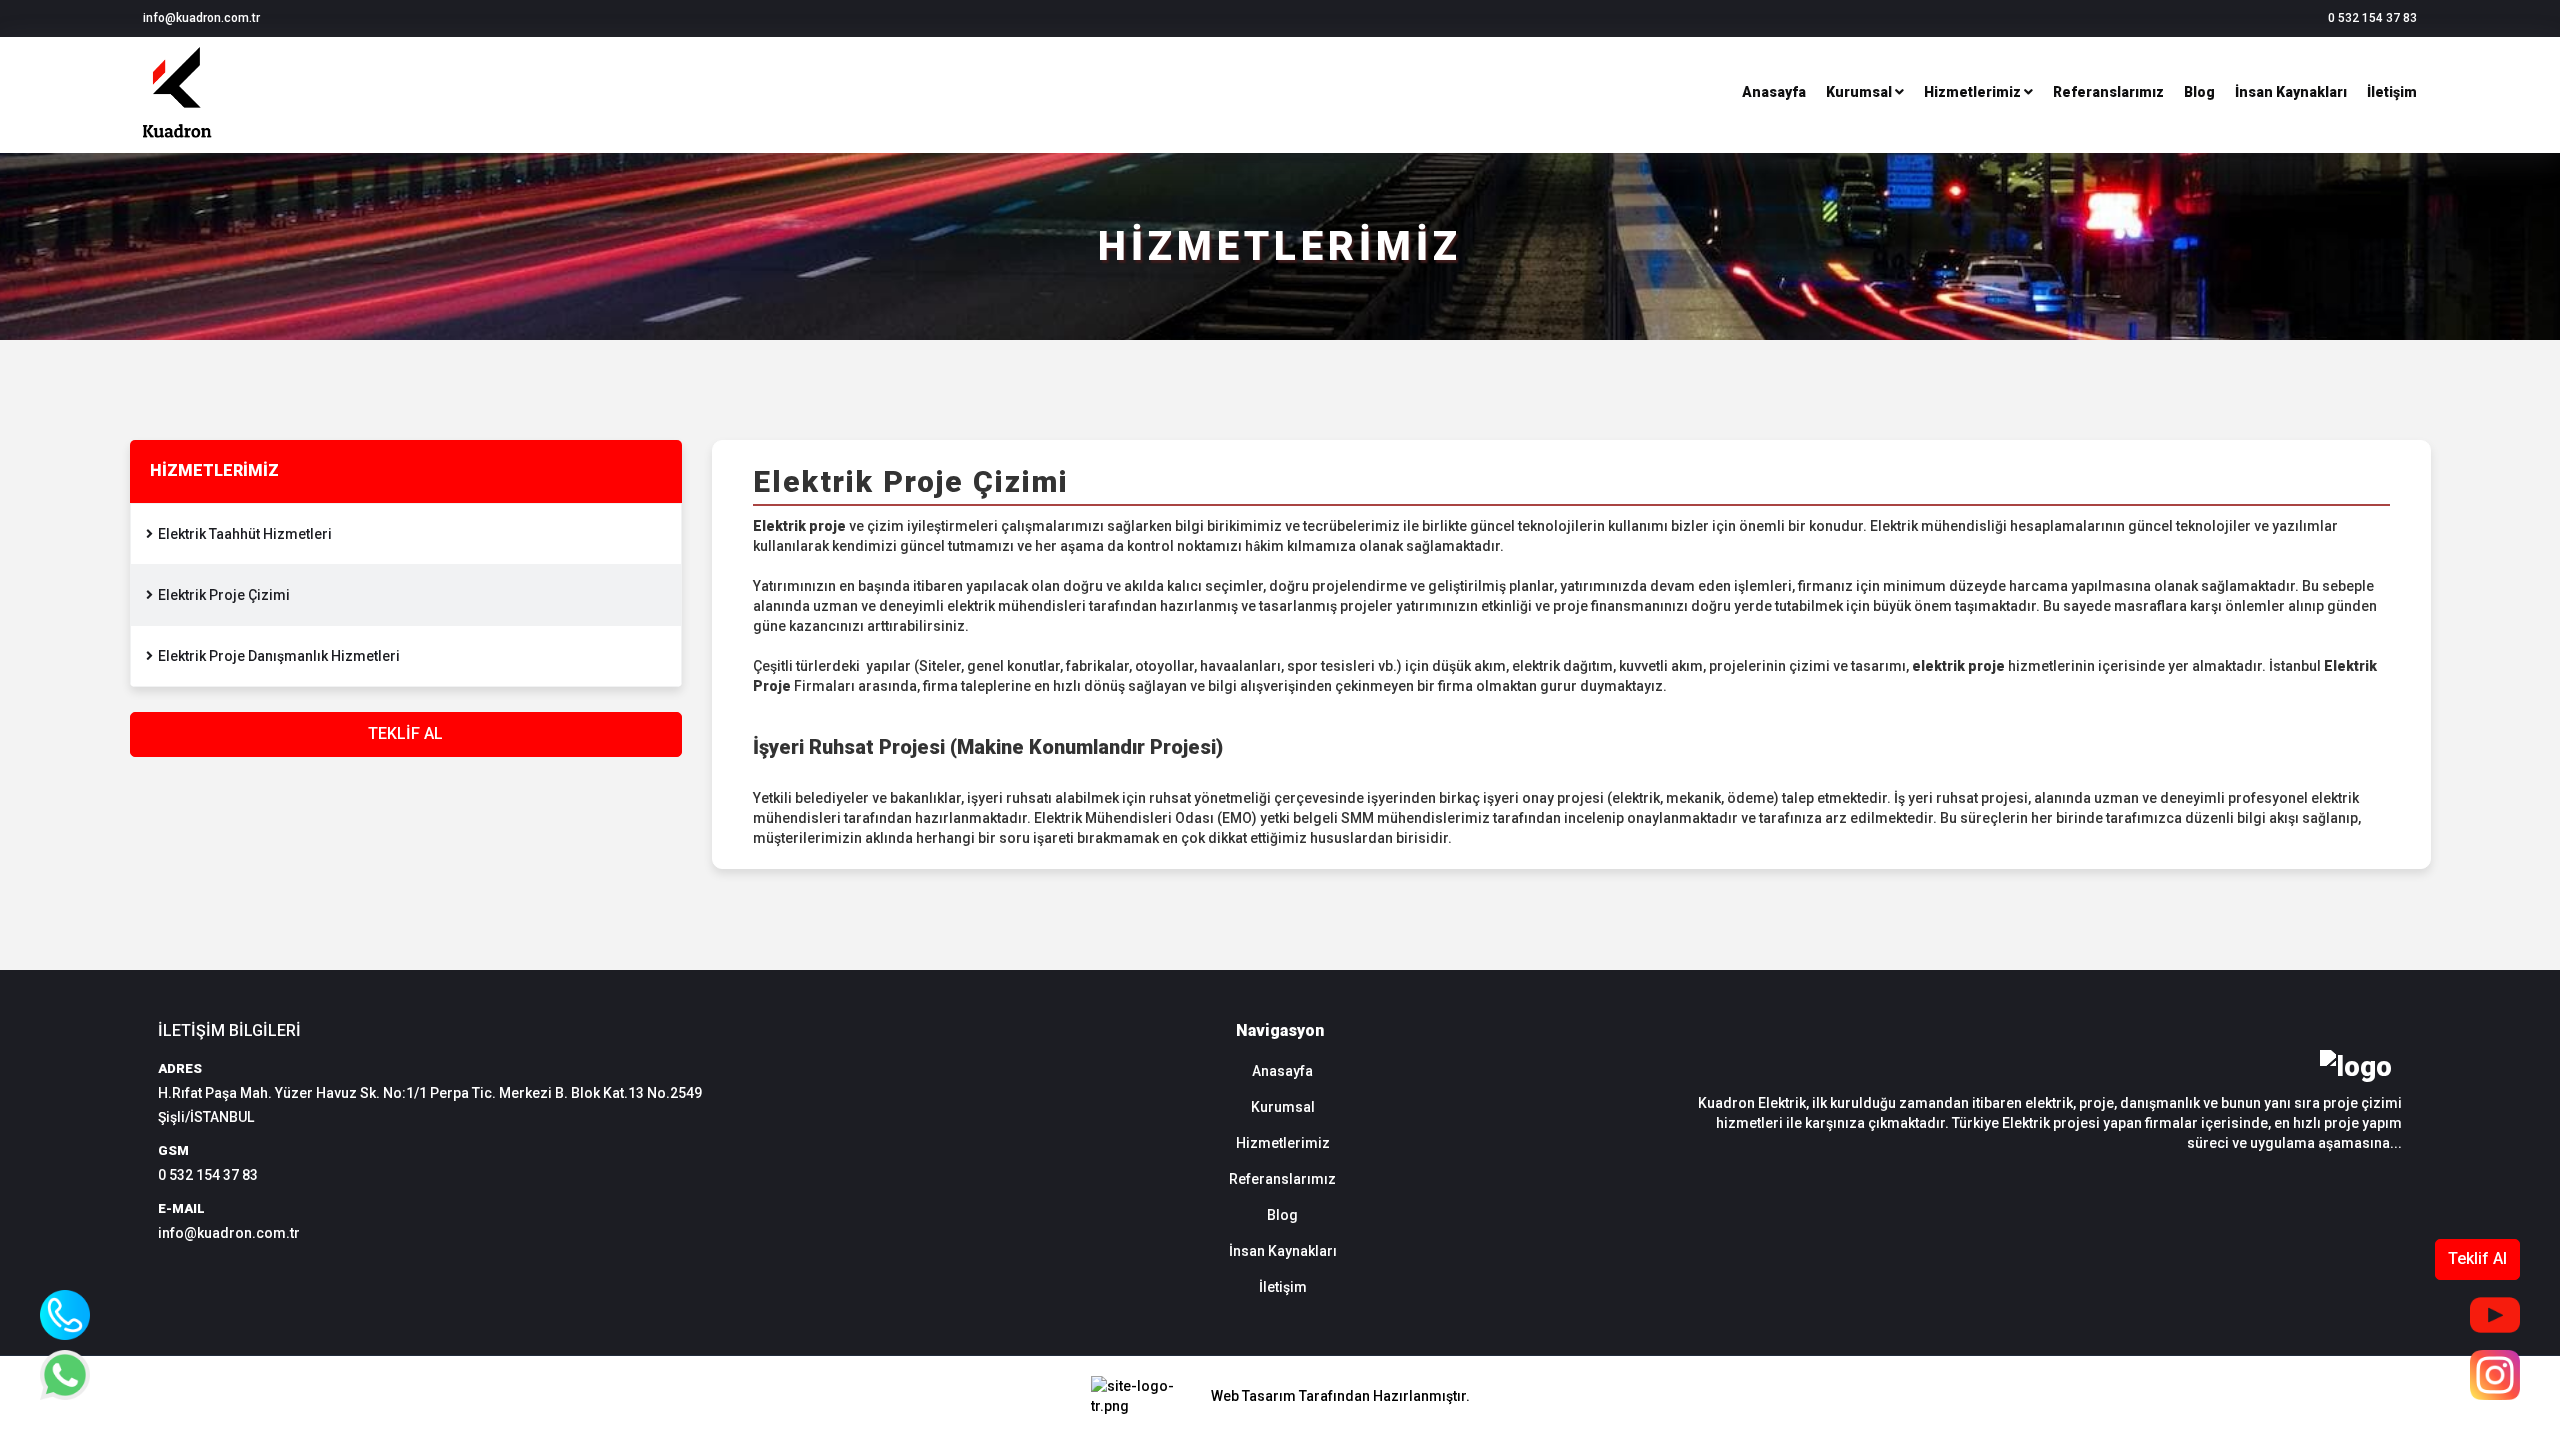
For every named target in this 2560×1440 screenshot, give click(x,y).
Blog (2199, 92)
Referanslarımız (2108, 92)
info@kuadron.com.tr (229, 1233)
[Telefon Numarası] (65, 1315)
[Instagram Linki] (2495, 1375)
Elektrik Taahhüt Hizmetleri (245, 534)
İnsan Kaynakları (2291, 92)
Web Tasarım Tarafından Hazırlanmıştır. (1340, 1396)
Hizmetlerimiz (1974, 92)
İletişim (2392, 92)
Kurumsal (1860, 92)
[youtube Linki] (2495, 1315)
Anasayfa (1774, 92)
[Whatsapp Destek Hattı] (65, 1375)
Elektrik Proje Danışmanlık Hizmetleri (279, 656)
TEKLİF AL (405, 733)
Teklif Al (2477, 1258)
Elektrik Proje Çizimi (224, 595)
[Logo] (177, 143)
